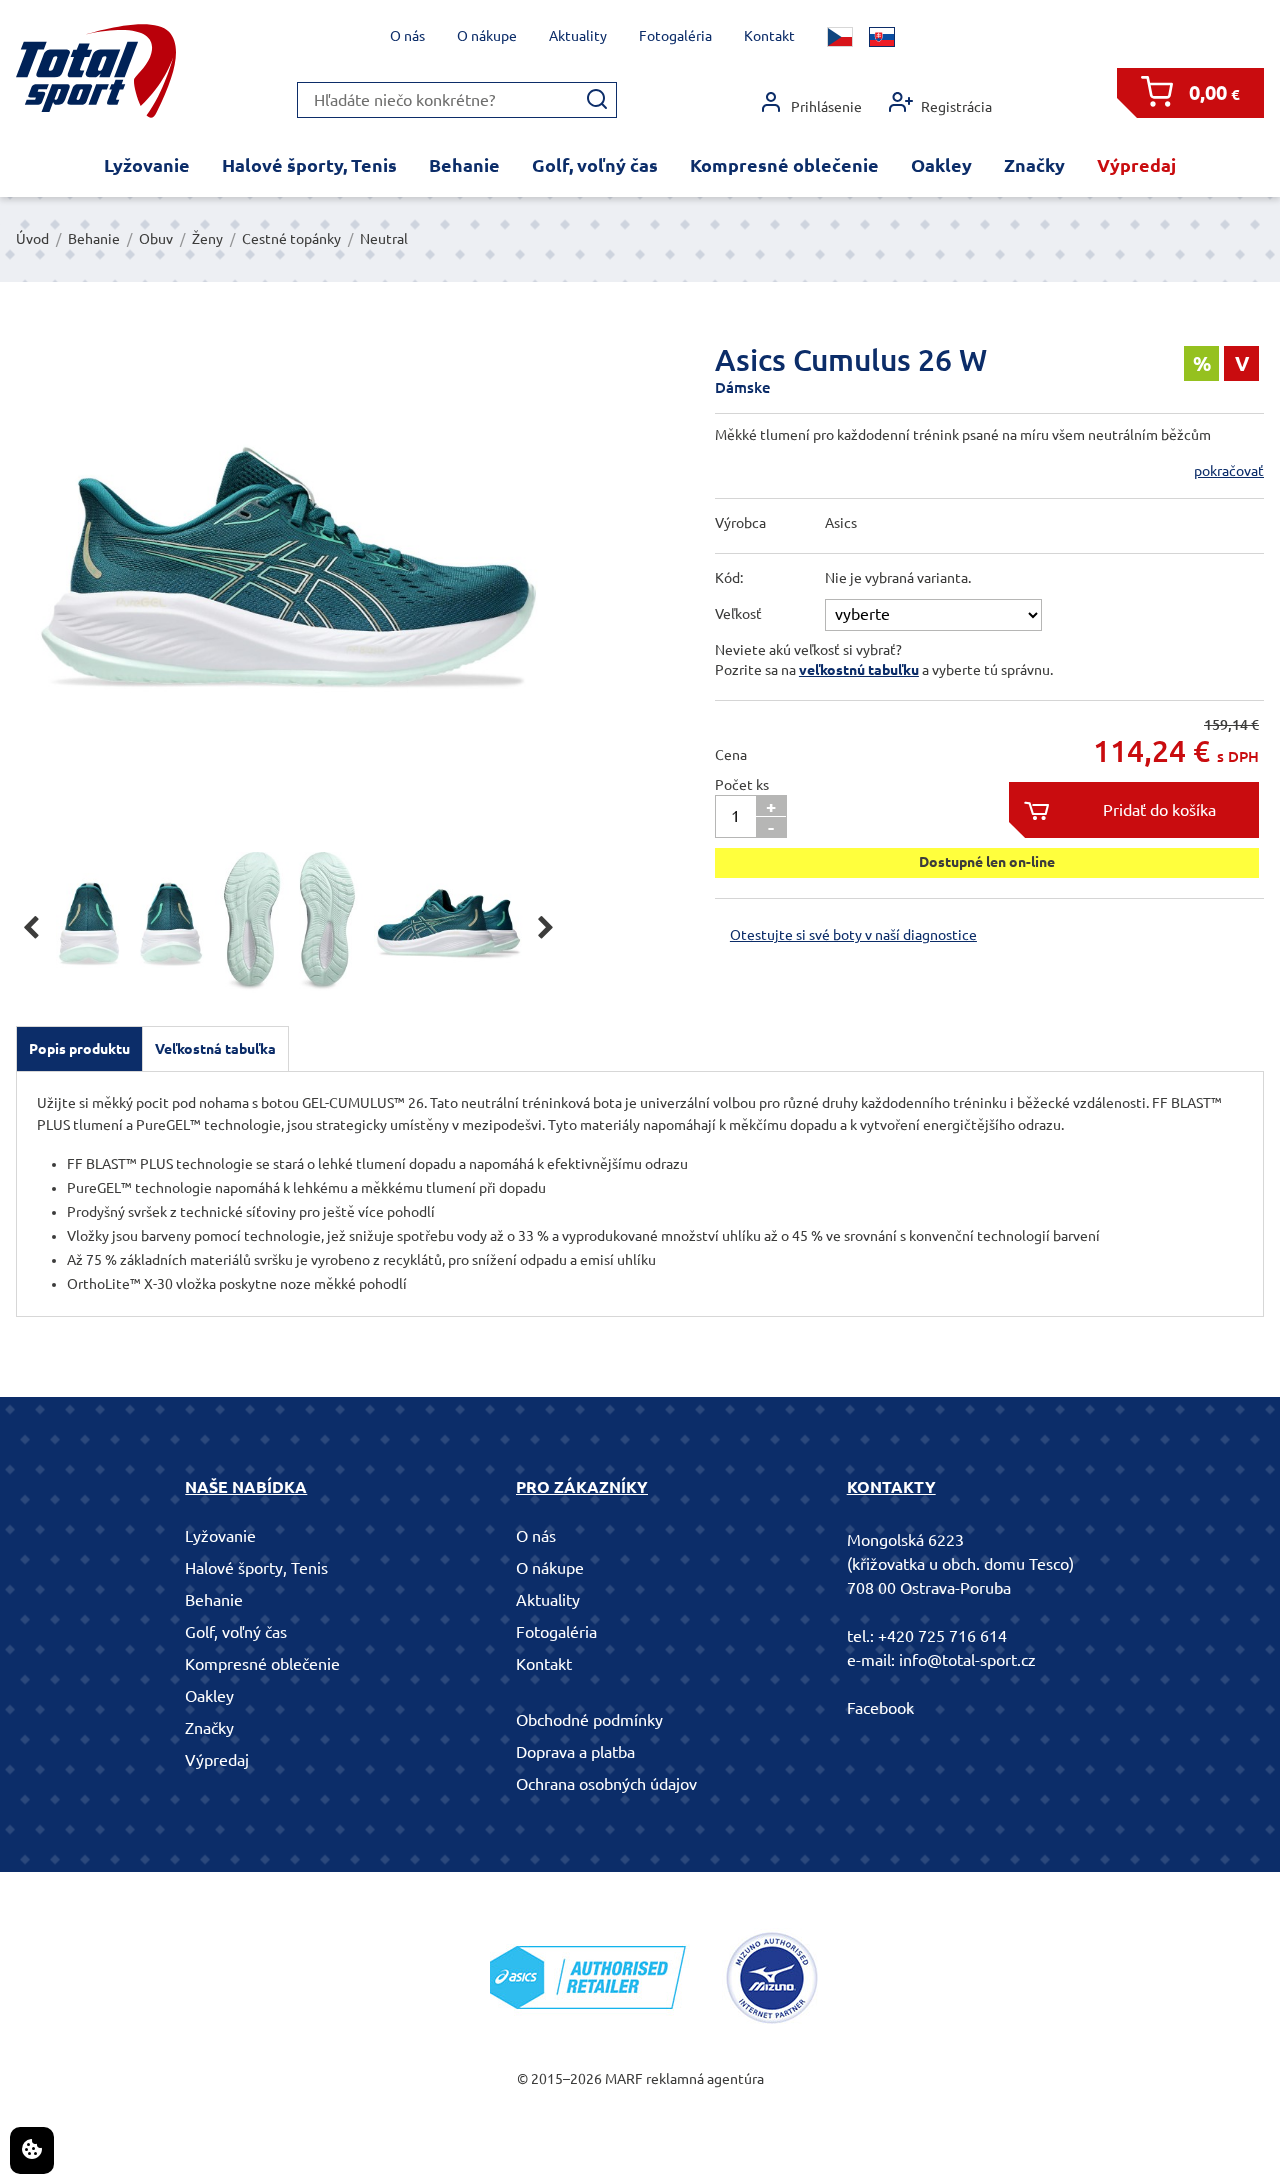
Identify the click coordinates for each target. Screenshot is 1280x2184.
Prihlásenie (826, 107)
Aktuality (578, 36)
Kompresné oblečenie (784, 165)
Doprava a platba (575, 1752)
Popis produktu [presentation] (79, 1049)
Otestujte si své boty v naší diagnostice (853, 935)
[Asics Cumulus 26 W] (288, 579)
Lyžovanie (147, 165)
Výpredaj (1136, 165)
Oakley (941, 165)
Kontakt (769, 36)
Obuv (156, 239)
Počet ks (742, 785)
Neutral (384, 239)
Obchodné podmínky (589, 1720)
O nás (407, 36)
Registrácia (956, 107)
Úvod (32, 239)
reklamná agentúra (705, 2079)
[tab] (79, 1049)
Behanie (464, 165)
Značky (1034, 165)
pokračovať (1229, 471)
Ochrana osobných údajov (606, 1784)
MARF (624, 2079)
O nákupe (487, 36)
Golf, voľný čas (595, 165)
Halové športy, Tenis (309, 165)
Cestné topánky (291, 239)
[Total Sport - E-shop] (96, 71)
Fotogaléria (675, 36)
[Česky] (840, 37)
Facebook (880, 1708)
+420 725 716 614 (942, 1636)
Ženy (207, 239)
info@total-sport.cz (967, 1660)
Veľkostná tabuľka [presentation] (215, 1049)
